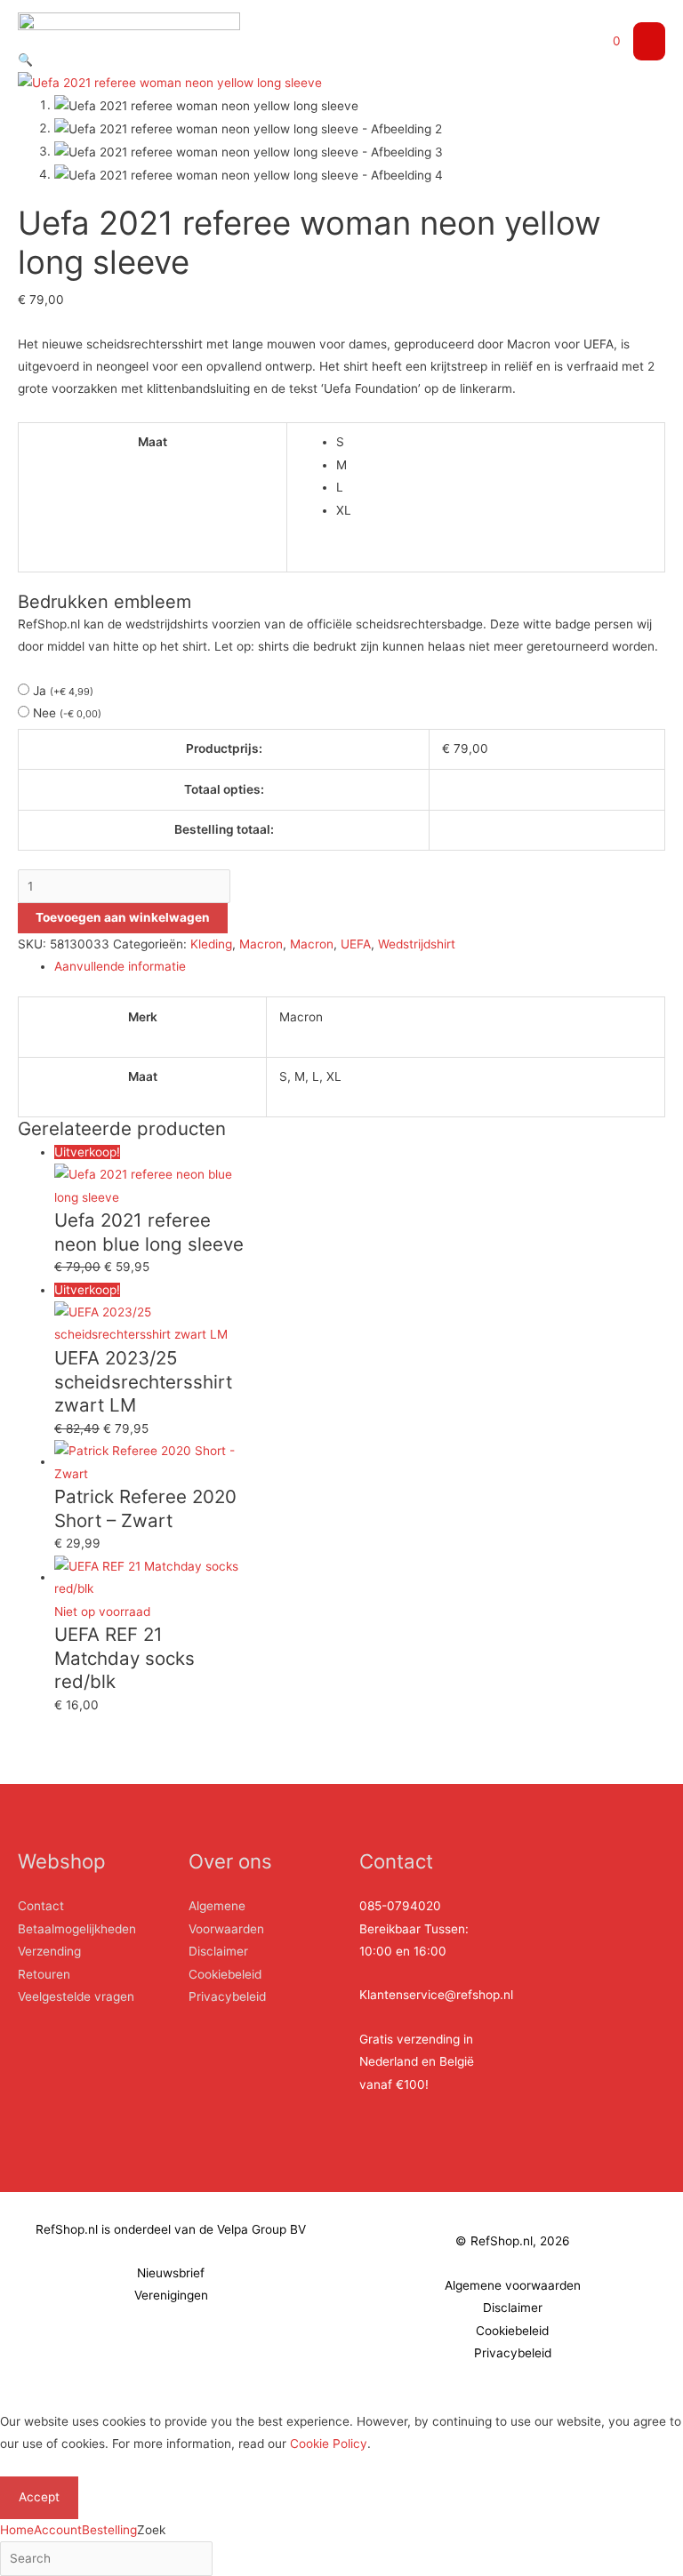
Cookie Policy (329, 2444)
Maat (153, 442)
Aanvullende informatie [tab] (120, 966)
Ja (63, 691)
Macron (261, 944)
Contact (41, 1906)
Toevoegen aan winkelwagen (123, 917)
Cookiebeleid (225, 1974)
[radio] (494, 442)
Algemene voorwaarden (513, 2285)
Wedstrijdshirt (417, 944)
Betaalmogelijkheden (77, 1929)
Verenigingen (171, 2295)
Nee (67, 713)
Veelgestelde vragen (76, 1996)
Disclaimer (218, 1951)
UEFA (356, 944)
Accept (39, 2497)
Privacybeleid (227, 1996)
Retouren (44, 1974)
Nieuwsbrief (171, 2273)
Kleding (211, 944)
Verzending (49, 1951)
